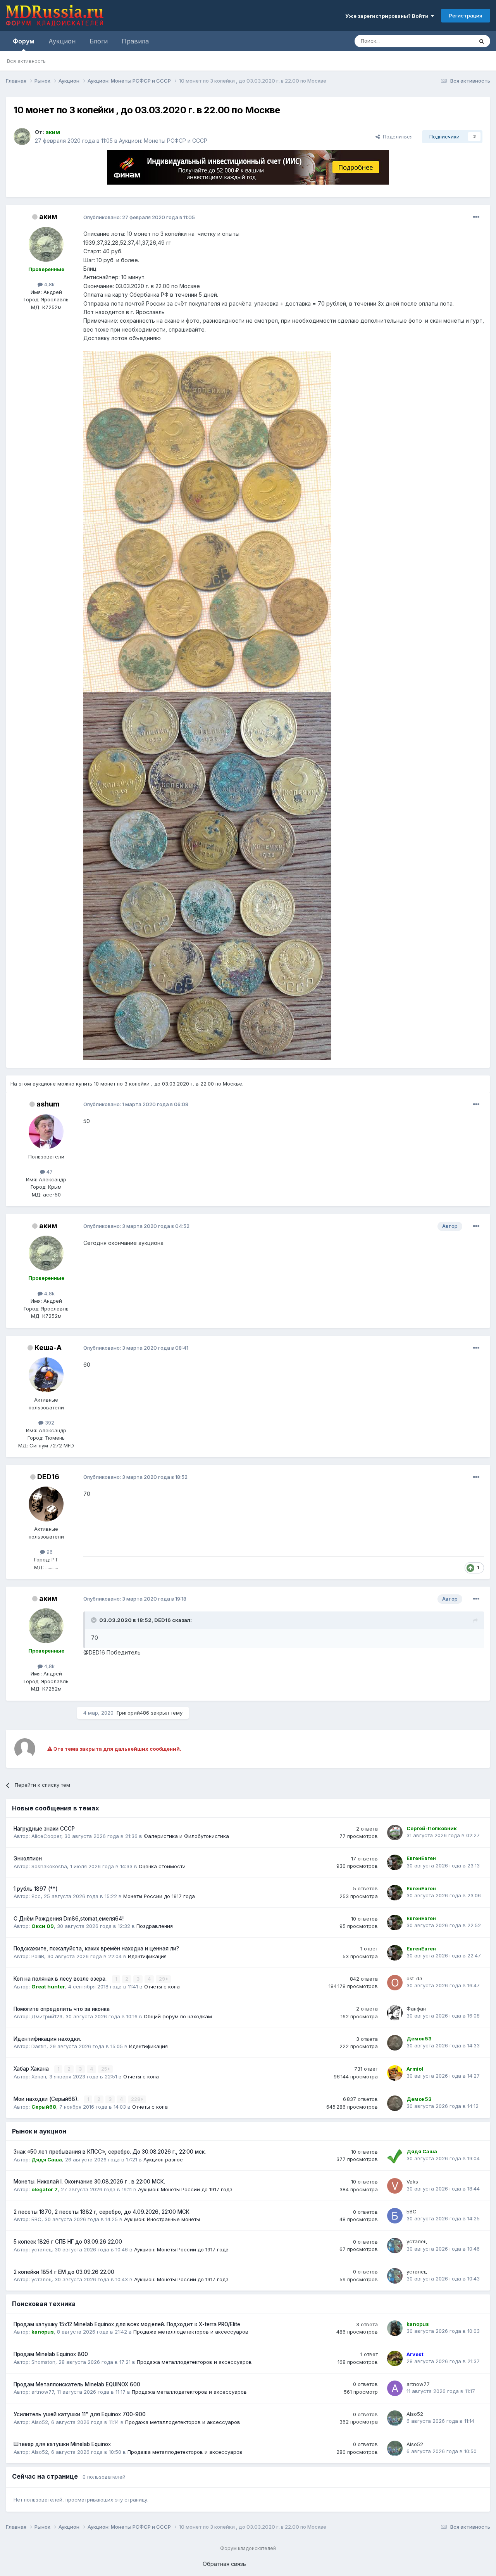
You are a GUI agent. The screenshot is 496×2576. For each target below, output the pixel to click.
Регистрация (466, 16)
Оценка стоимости (162, 1866)
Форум (24, 41)
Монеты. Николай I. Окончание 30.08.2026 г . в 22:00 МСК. (89, 2182)
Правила (135, 41)
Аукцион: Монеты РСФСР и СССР (163, 141)
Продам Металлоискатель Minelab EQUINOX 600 (77, 2384)
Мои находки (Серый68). (47, 2099)
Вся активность (26, 61)
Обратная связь (224, 2564)
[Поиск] (482, 41)
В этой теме (449, 41)
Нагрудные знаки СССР (44, 1829)
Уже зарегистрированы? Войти (388, 16)
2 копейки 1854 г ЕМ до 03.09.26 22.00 (64, 2272)
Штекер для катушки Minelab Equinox (62, 2444)
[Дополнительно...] (476, 217)
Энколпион (28, 1859)
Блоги (99, 41)
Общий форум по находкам (178, 2016)
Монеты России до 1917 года (159, 1896)
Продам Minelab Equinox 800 (51, 2354)
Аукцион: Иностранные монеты (162, 2219)
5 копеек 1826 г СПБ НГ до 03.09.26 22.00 (68, 2242)
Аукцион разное (163, 2159)
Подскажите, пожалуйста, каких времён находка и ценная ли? (96, 1948)
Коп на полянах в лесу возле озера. (61, 1979)
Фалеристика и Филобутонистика (186, 1836)
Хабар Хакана (32, 2069)
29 (163, 1979)
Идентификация (147, 1956)
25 (105, 2069)
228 (136, 2099)
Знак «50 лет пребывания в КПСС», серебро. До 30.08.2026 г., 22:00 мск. (110, 2152)
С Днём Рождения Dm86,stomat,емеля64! (69, 1919)
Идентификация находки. (47, 2039)
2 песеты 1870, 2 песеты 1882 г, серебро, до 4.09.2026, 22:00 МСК (102, 2212)
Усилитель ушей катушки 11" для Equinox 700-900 (80, 2414)
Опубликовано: (139, 217)
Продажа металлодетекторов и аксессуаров (191, 2332)
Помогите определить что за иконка (62, 2009)
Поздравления (155, 1926)
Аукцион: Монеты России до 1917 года (185, 2189)
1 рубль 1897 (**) (36, 1889)
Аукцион (62, 41)
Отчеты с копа (162, 1986)
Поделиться (396, 137)
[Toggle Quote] (95, 1620)
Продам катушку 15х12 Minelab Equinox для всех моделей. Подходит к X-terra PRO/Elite (127, 2324)
